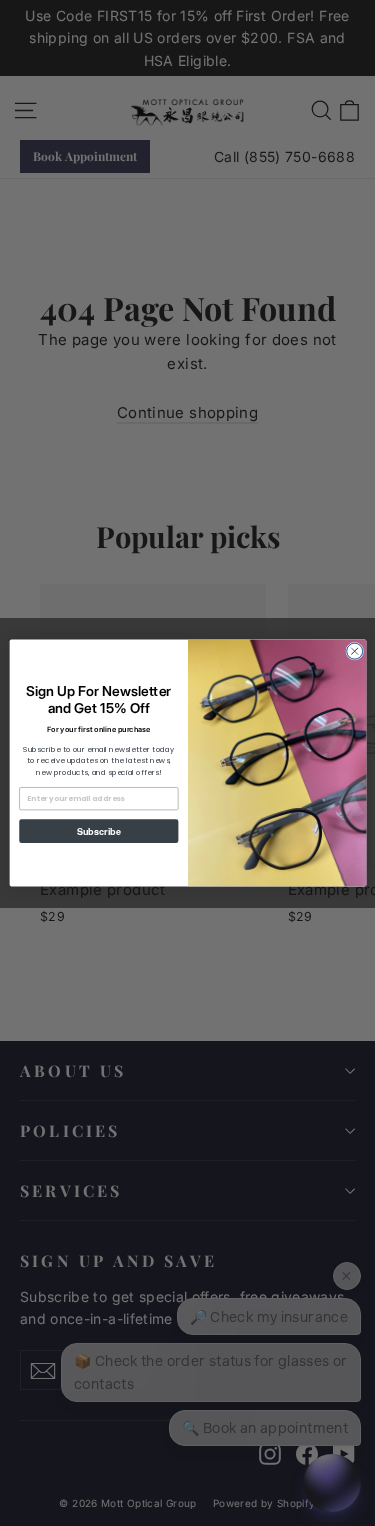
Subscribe (98, 830)
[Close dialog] (354, 651)
